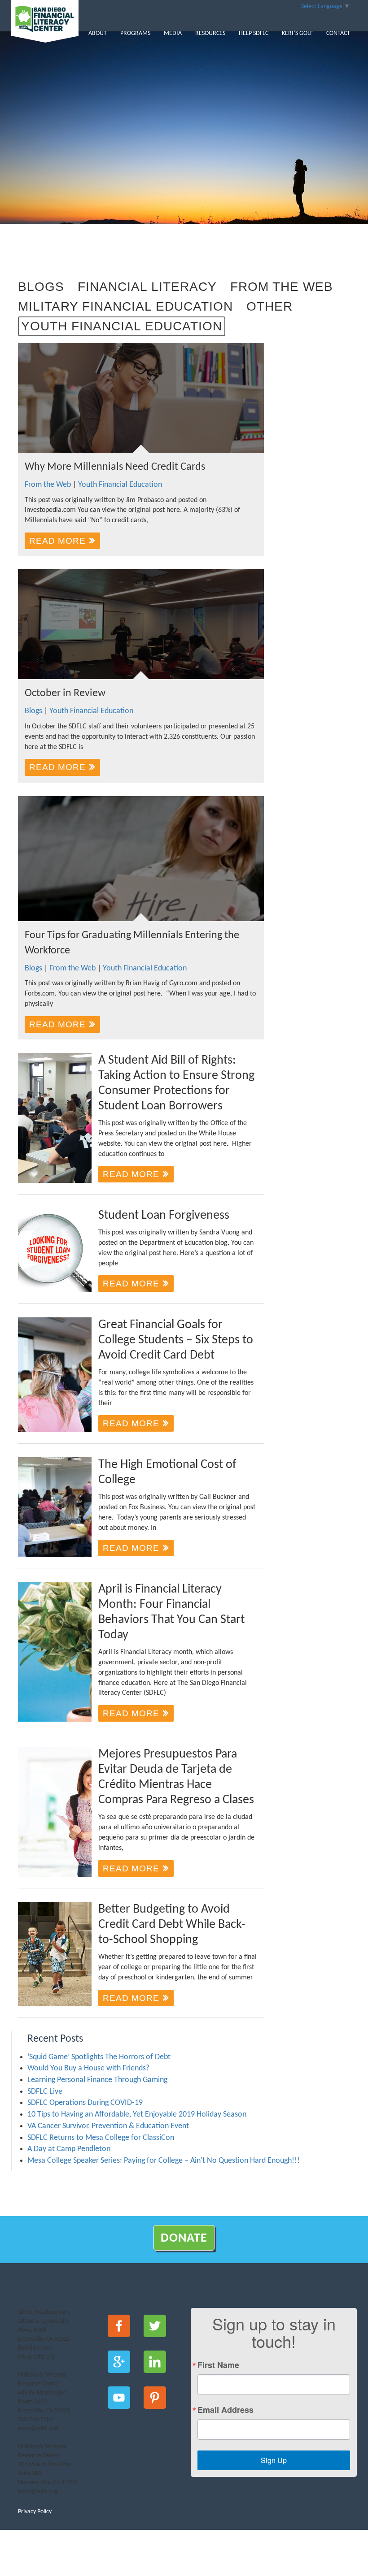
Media (173, 33)
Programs (135, 33)
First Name (218, 2365)
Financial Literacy (147, 287)
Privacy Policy (35, 2512)
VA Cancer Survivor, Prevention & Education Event (108, 2126)
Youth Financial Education (122, 326)
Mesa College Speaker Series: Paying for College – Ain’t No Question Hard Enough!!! (164, 2161)
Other (269, 306)
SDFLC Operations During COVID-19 (85, 2103)
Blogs (41, 287)
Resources (210, 33)
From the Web (282, 287)
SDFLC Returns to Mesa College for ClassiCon (101, 2138)
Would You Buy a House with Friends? (88, 2068)
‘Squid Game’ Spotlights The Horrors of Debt (99, 2057)
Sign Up (274, 2460)
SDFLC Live (45, 2092)
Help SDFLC (254, 33)
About (98, 33)
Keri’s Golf (297, 33)
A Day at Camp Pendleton (69, 2149)
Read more (59, 541)
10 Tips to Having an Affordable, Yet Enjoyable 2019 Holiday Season (137, 2115)
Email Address (226, 2410)
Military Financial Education (125, 306)
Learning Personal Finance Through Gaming (97, 2080)
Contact (338, 33)
